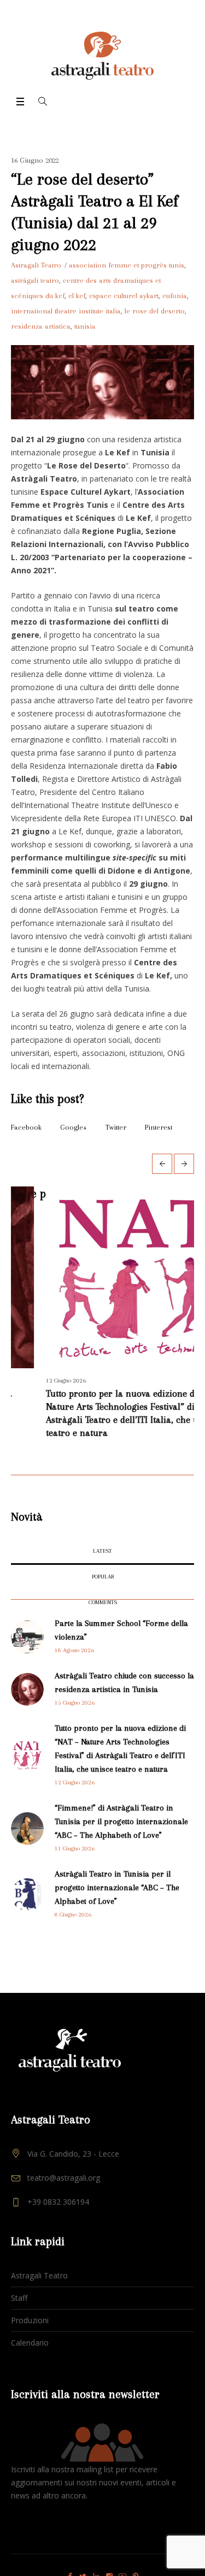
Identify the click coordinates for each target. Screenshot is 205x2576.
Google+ (74, 1127)
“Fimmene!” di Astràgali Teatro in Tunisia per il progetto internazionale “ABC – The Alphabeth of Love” (121, 1824)
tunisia (85, 326)
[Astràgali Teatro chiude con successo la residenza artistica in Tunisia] (27, 1691)
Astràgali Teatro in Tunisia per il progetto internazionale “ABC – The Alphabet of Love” (117, 1890)
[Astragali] (102, 56)
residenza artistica (41, 326)
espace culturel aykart (124, 296)
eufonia (175, 296)
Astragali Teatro (39, 2278)
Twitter (116, 1127)
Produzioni (30, 2322)
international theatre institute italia (66, 311)
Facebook (26, 1127)
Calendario (30, 2345)
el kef (77, 296)
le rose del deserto (155, 311)
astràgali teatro (35, 280)
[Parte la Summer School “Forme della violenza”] (27, 1638)
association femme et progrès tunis (127, 265)
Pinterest (159, 1127)
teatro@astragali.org (64, 2180)
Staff (19, 2300)
